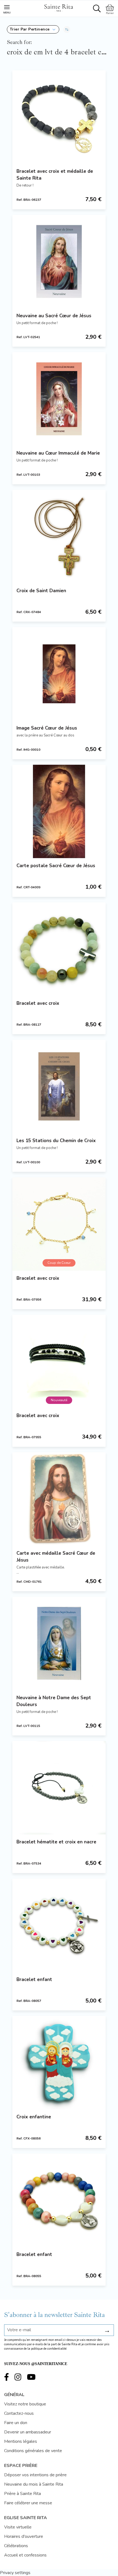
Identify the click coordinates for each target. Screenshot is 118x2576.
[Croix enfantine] (59, 2063)
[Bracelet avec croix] (59, 949)
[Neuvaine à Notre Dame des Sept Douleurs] (59, 1643)
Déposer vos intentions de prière (35, 2475)
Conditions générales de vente (33, 2451)
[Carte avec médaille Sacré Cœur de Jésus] (59, 1499)
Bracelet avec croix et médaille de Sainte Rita (55, 175)
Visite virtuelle (18, 2527)
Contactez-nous (19, 2413)
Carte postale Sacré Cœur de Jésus (56, 866)
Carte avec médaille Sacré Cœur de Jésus (56, 1557)
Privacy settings (15, 2573)
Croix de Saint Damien (41, 591)
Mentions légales (21, 2441)
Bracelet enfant (34, 1980)
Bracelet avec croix (38, 1003)
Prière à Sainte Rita (23, 2494)
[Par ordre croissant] (67, 29)
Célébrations (16, 2546)
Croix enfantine (34, 2117)
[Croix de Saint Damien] (59, 536)
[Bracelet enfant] (59, 1925)
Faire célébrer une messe (28, 2503)
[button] (33, 29)
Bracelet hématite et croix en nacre (56, 1842)
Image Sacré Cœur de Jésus (47, 728)
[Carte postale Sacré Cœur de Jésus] (59, 811)
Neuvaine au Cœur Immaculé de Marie (58, 453)
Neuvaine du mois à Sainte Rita (34, 2484)
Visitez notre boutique (25, 2404)
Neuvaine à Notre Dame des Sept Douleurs (54, 1701)
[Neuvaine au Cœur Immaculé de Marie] (59, 399)
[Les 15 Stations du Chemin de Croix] (59, 1086)
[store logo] (58, 7)
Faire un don (16, 2423)
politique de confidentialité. (49, 2349)
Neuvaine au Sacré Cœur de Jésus (54, 316)
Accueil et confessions (25, 2555)
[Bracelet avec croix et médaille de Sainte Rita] (59, 117)
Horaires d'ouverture (24, 2536)
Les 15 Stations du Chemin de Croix (56, 1141)
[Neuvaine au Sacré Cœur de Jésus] (59, 262)
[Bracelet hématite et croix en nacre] (59, 1788)
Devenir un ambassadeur (28, 2432)
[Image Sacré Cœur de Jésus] (59, 674)
